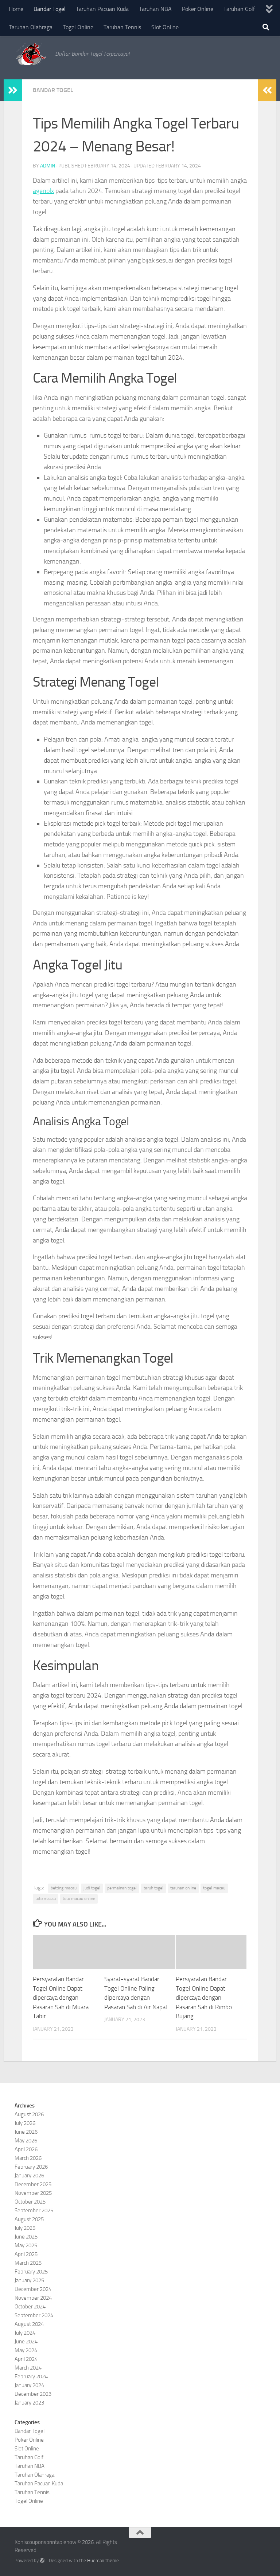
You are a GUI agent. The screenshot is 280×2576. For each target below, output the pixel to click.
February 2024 (31, 2377)
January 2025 (29, 2280)
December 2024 (33, 2289)
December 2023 (33, 2394)
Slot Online (165, 27)
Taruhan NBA (155, 9)
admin (48, 166)
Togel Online (78, 27)
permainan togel (122, 1888)
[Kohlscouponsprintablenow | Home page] (31, 54)
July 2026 (25, 2123)
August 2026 (29, 2114)
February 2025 (31, 2272)
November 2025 (33, 2193)
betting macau (64, 1888)
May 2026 (26, 2141)
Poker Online (198, 9)
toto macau (46, 1899)
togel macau (214, 1888)
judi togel (92, 1888)
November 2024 (33, 2298)
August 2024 (29, 2324)
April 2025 (26, 2254)
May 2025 (26, 2245)
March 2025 (28, 2263)
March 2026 (28, 2158)
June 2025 (26, 2237)
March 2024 (28, 2368)
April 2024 (26, 2359)
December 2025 (33, 2184)
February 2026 (31, 2167)
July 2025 (25, 2228)
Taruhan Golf (239, 9)
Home (16, 9)
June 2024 (26, 2342)
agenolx (43, 191)
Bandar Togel (50, 9)
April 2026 (26, 2149)
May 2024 (26, 2350)
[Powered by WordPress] (42, 2561)
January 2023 (29, 2403)
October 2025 (30, 2202)
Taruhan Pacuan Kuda (102, 9)
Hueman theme (103, 2561)
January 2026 (29, 2176)
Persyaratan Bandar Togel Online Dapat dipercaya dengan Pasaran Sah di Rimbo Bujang (204, 1998)
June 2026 (26, 2132)
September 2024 (34, 2315)
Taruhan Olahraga (31, 27)
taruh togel (153, 1888)
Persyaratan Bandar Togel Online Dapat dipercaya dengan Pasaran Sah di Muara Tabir (61, 1998)
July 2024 (25, 2333)
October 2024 (30, 2307)
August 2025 (29, 2219)
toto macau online (79, 1899)
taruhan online (183, 1888)
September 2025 (34, 2210)
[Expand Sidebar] (13, 90)
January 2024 (29, 2385)
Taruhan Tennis (122, 27)
